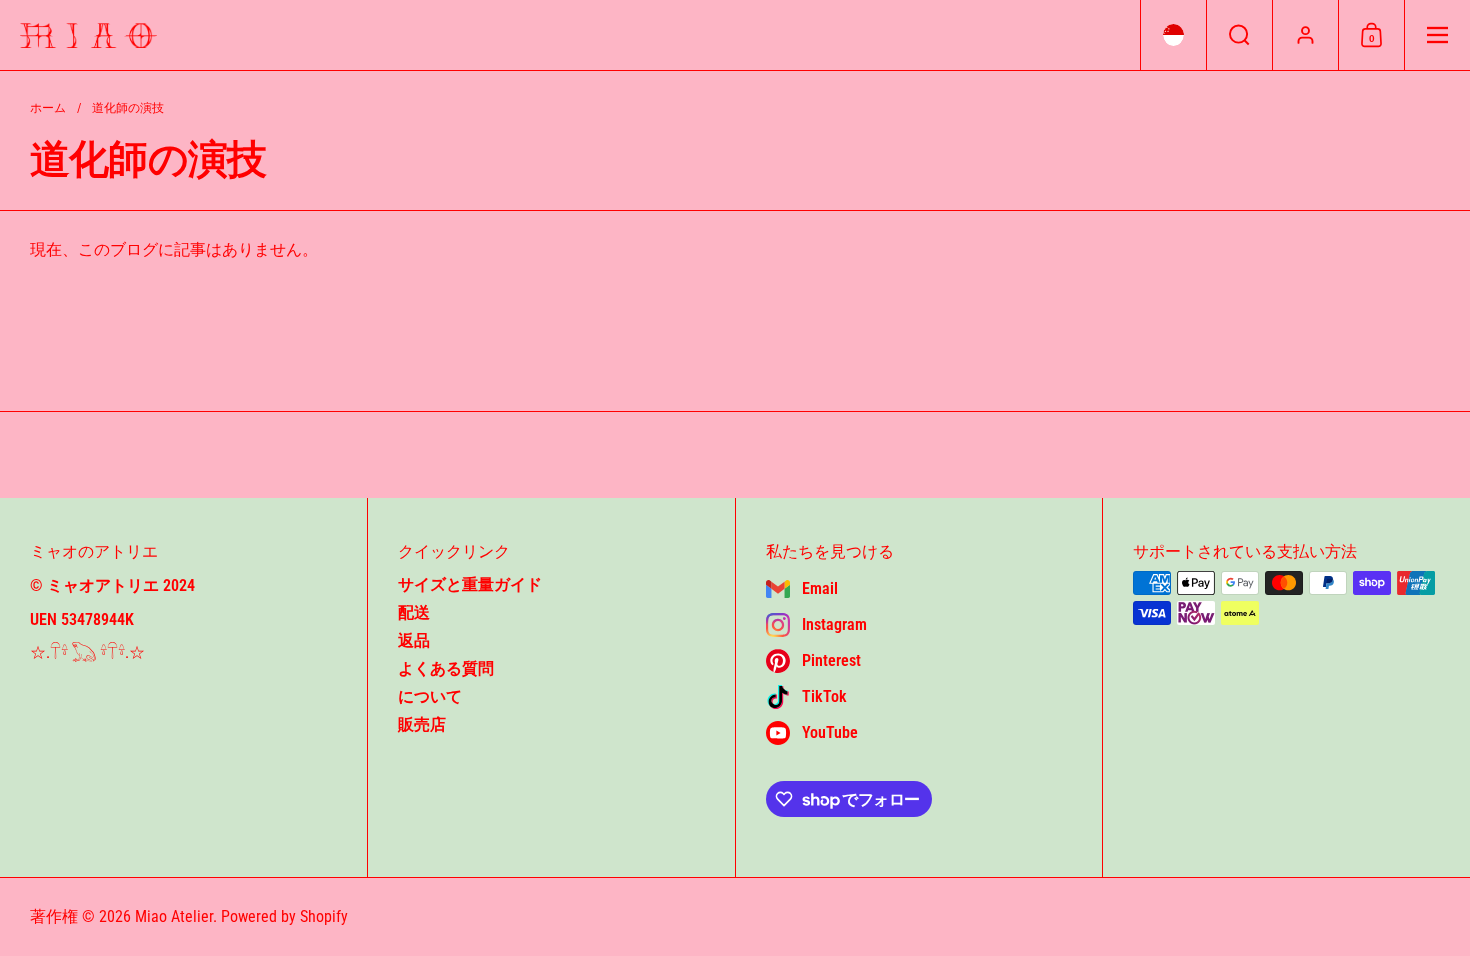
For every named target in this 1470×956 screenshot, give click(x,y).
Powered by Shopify (284, 916)
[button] (1173, 35)
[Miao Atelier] (88, 35)
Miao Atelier (174, 916)
